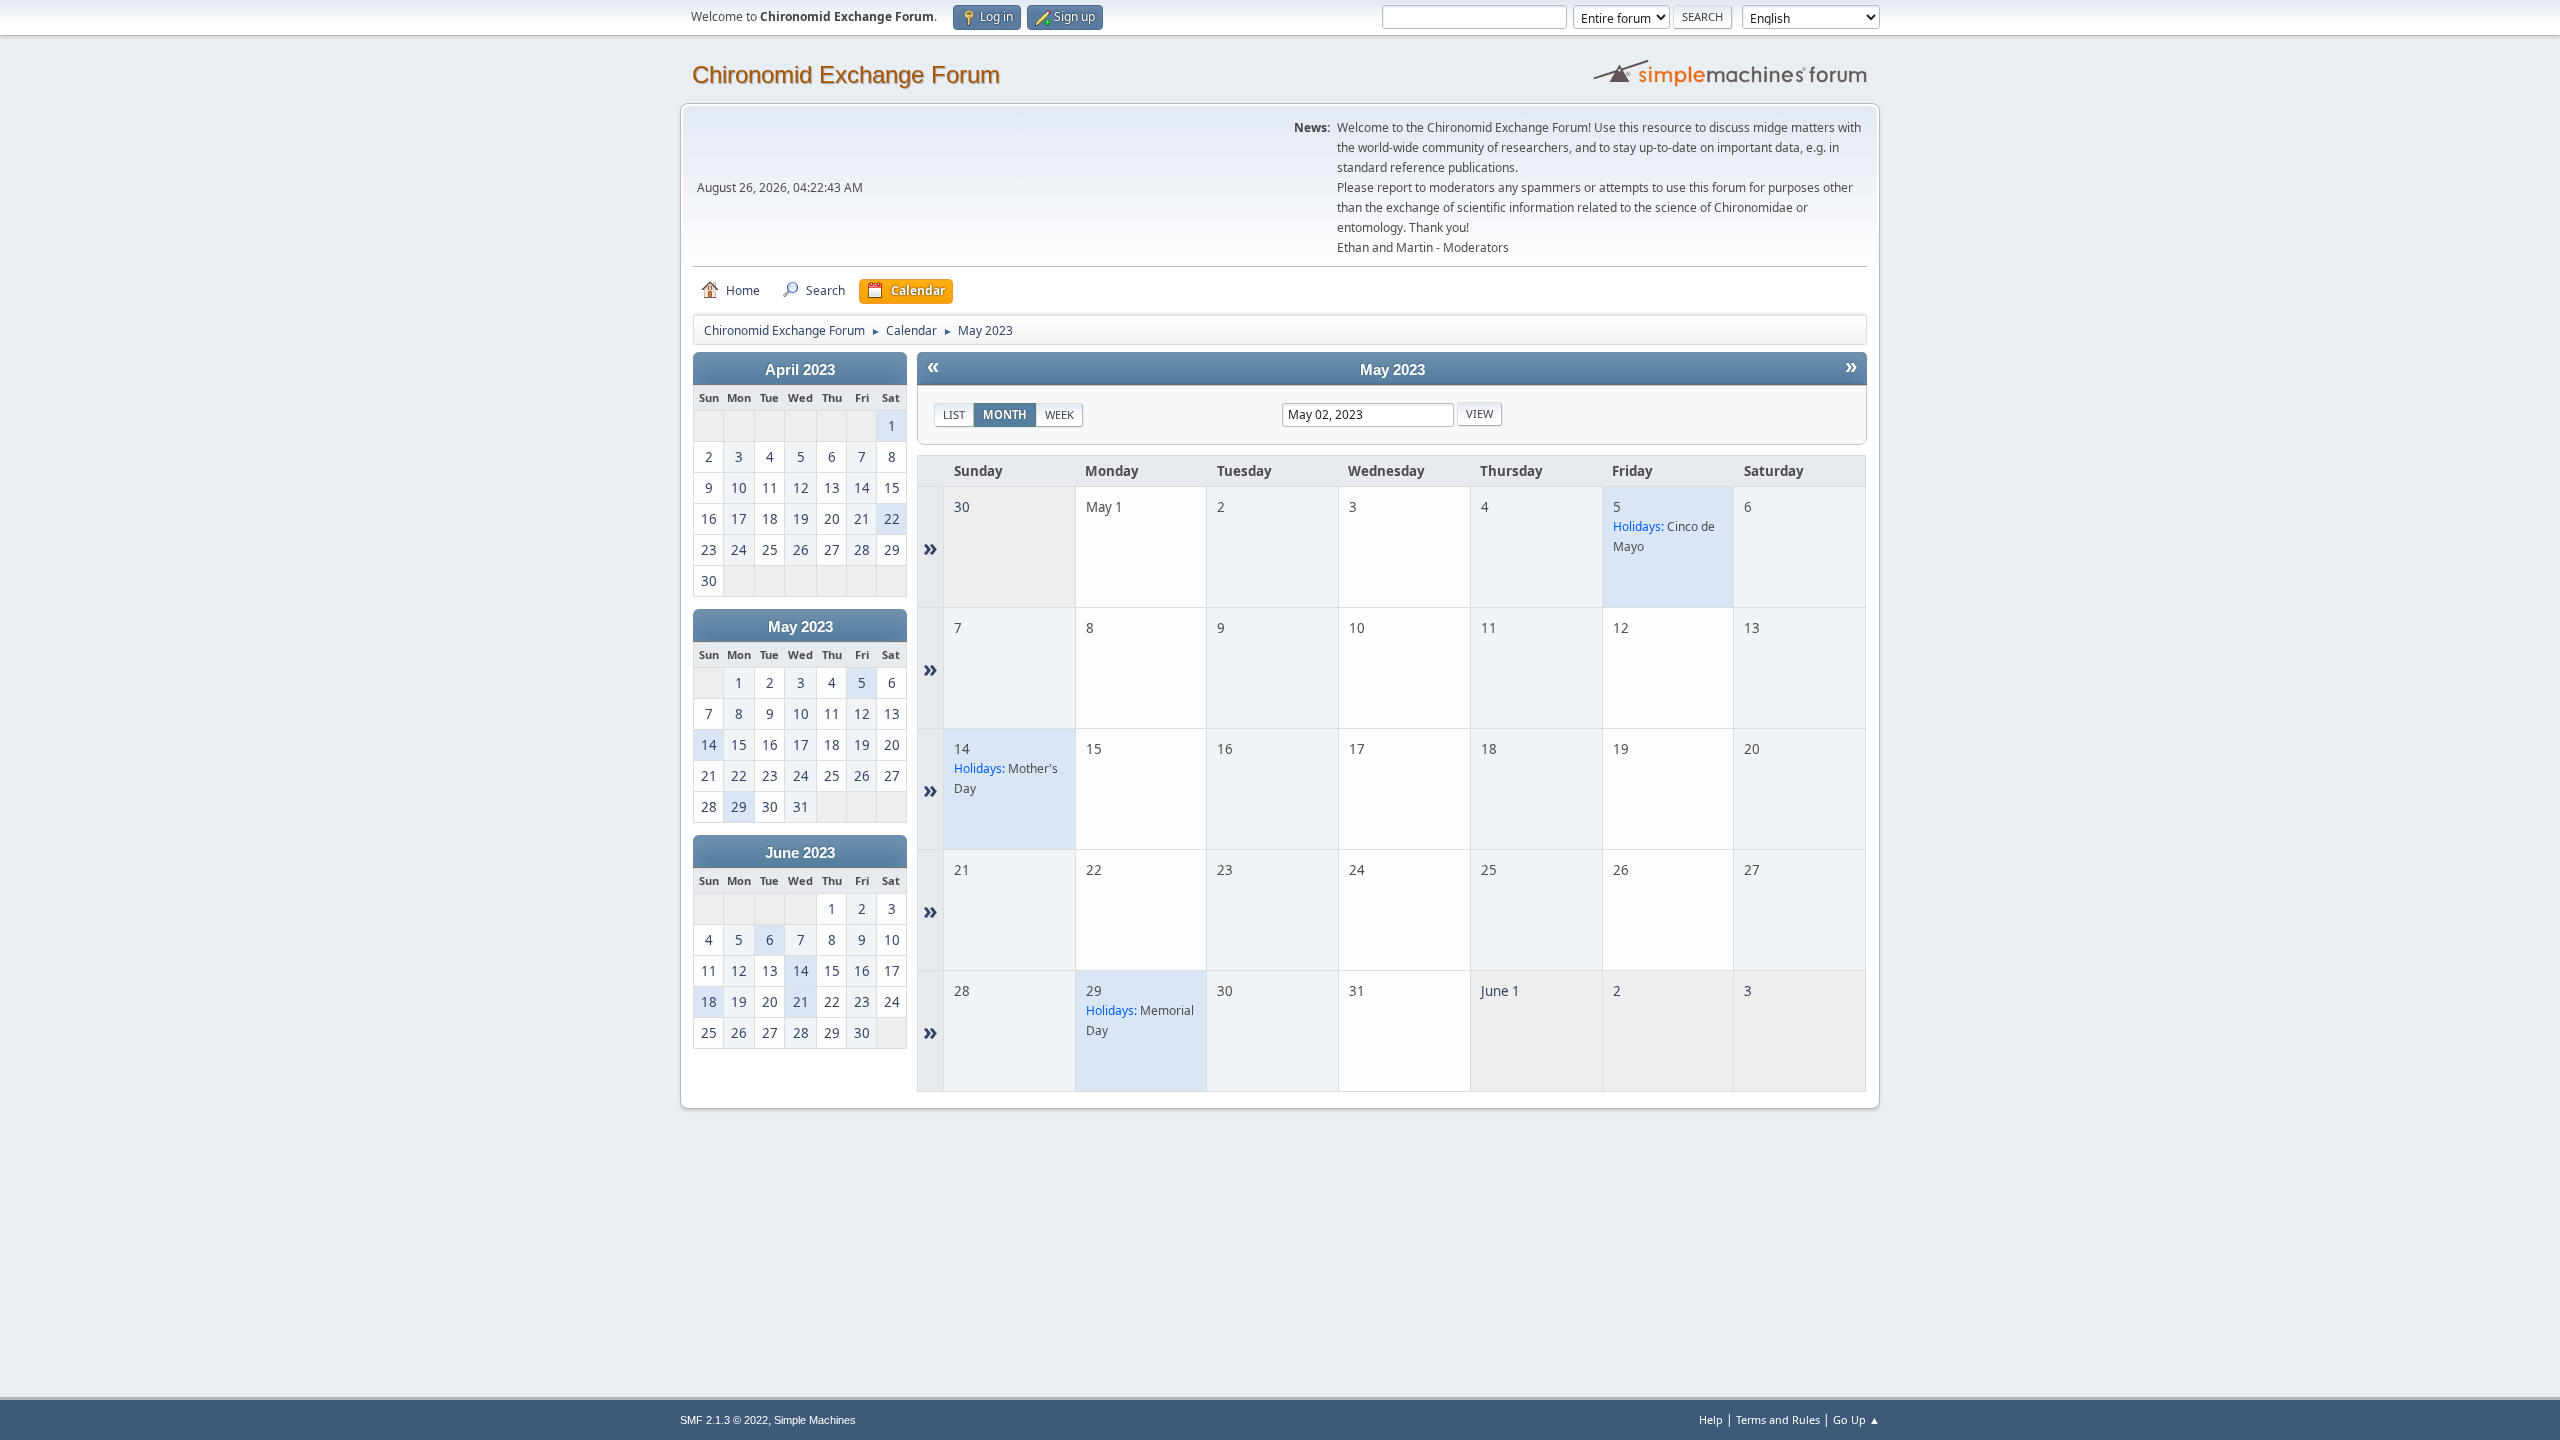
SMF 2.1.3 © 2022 (724, 1420)
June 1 (1500, 991)
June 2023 (800, 853)
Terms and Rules (1778, 1419)
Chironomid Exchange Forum (846, 74)
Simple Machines (815, 1420)
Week (1059, 414)
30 (962, 507)
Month (1005, 414)
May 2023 (800, 627)
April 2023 (800, 370)
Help (1711, 1419)
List (954, 414)
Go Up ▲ (1856, 1419)
